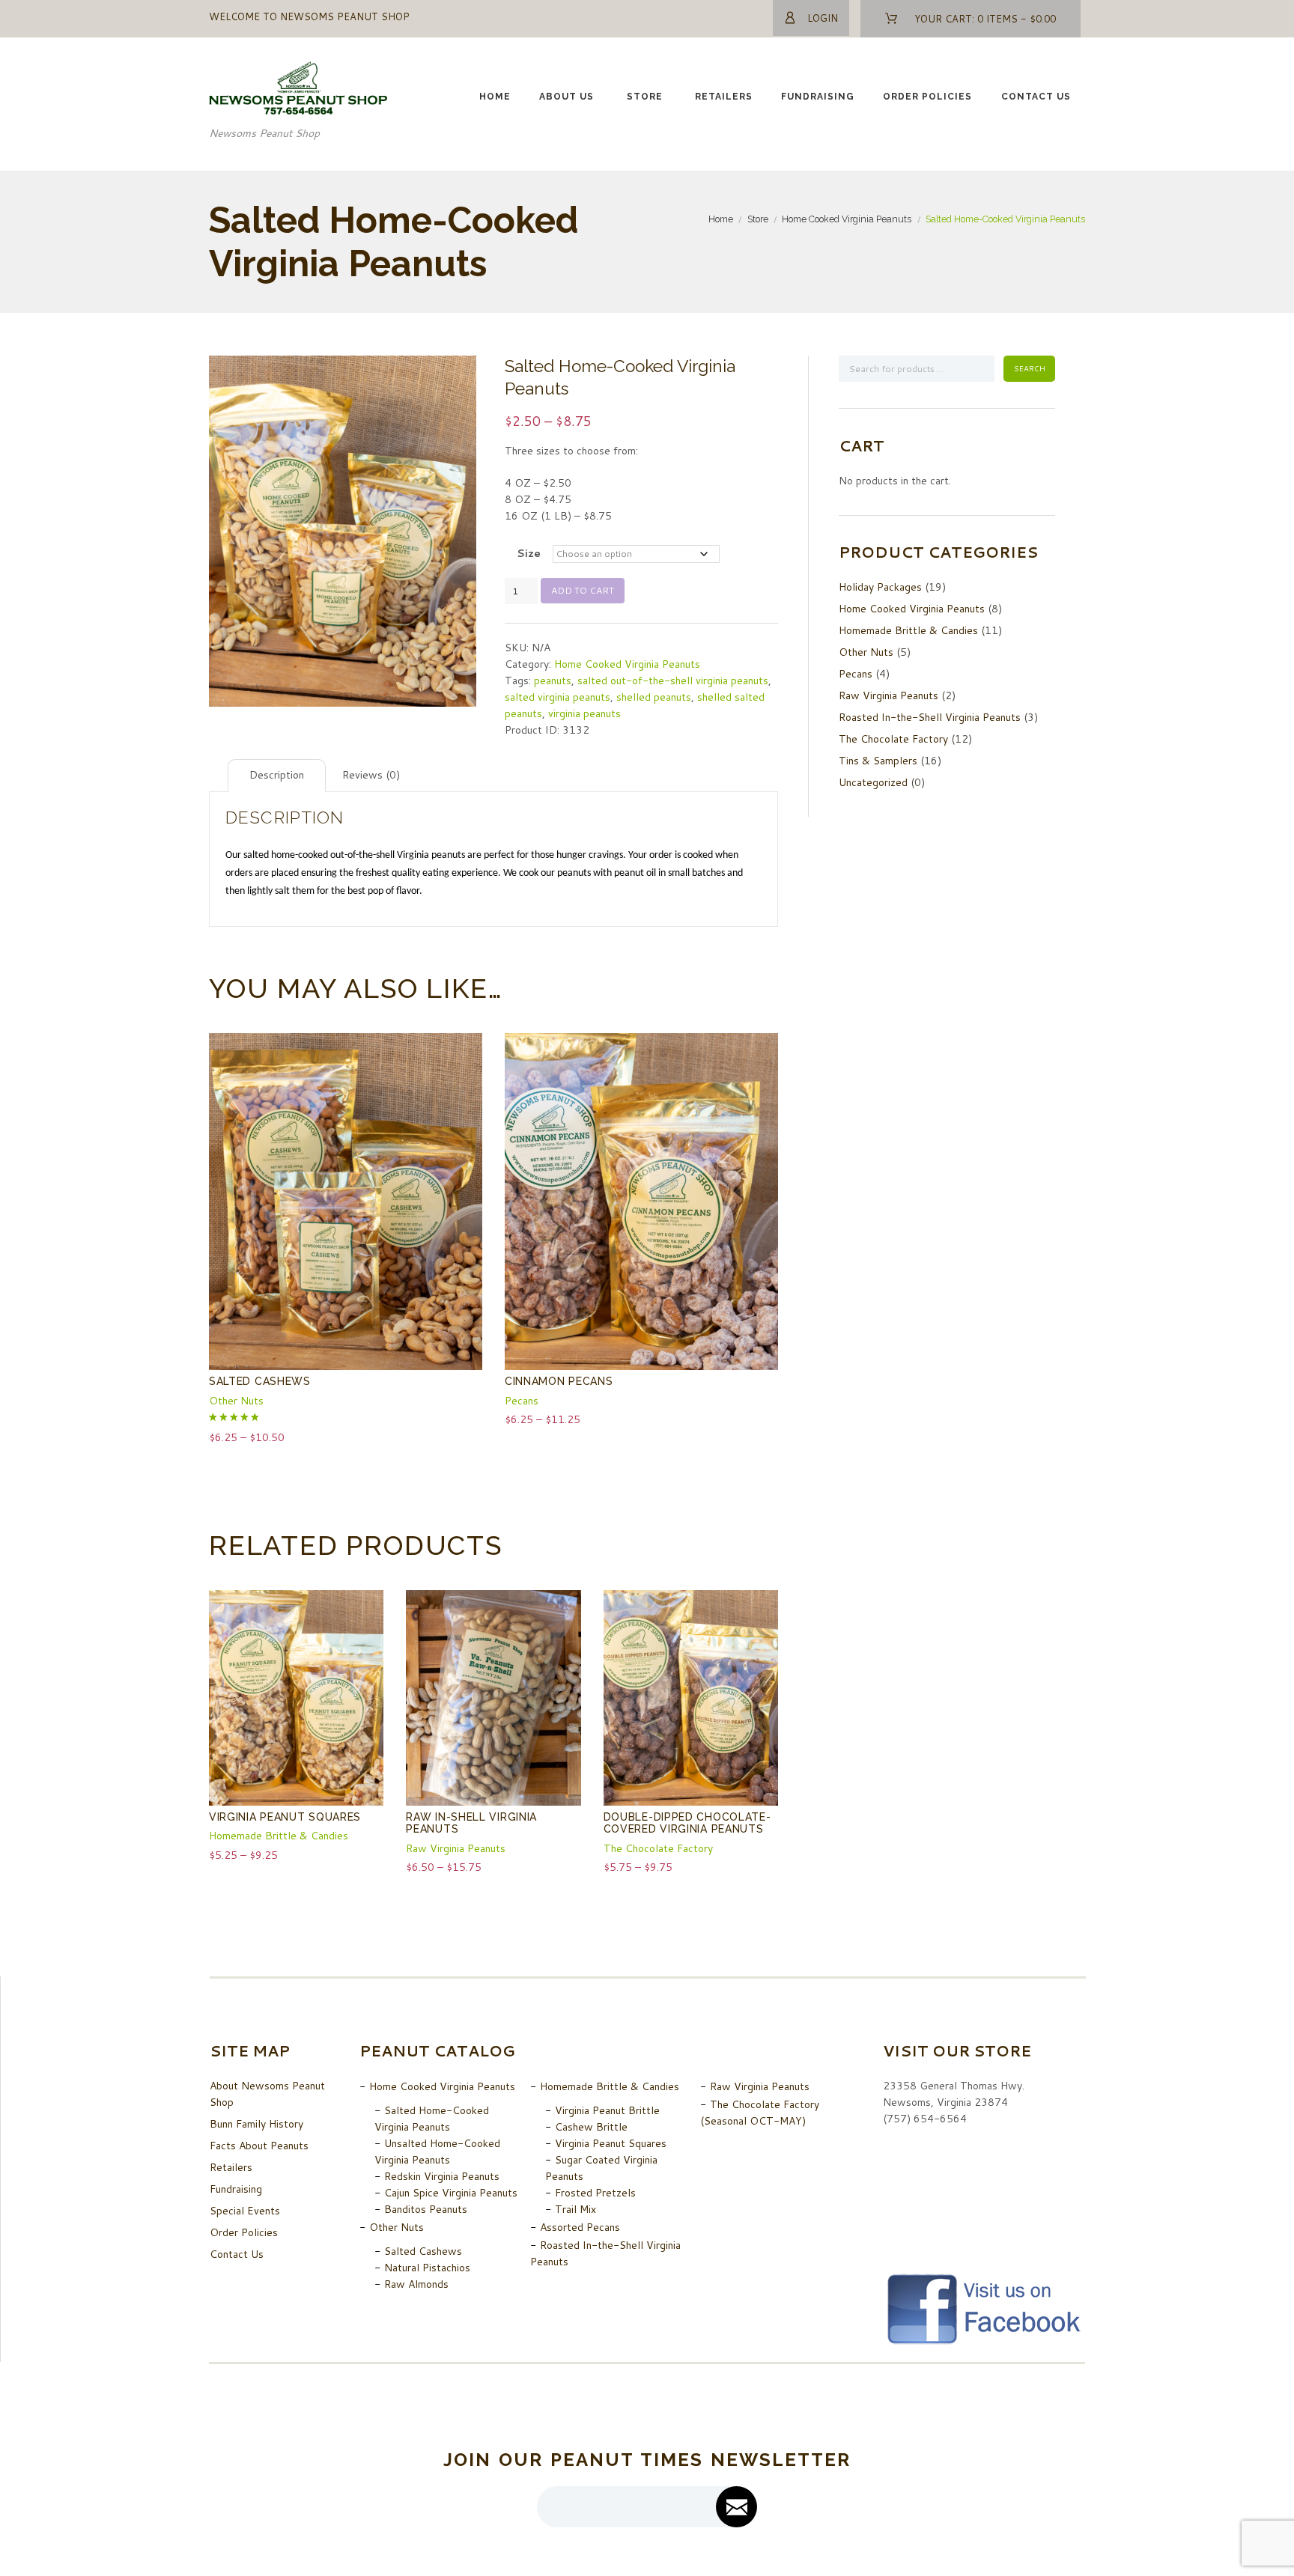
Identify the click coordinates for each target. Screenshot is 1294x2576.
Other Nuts (236, 1401)
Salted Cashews (260, 1381)
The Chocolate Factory (658, 1848)
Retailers (724, 97)
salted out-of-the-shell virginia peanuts (673, 680)
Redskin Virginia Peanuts (442, 2176)
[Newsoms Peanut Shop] (299, 70)
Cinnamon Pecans (559, 1381)
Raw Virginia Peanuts (456, 1848)
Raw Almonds (416, 2284)
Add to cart (583, 590)
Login (823, 18)
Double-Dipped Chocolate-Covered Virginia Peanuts (687, 1823)
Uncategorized (873, 782)
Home (495, 97)
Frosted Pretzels (595, 2193)
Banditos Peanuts (426, 2209)
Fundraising (818, 97)
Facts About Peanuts (259, 2146)
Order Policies (927, 97)
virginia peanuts (584, 713)
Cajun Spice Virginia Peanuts (451, 2193)
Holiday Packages (880, 587)
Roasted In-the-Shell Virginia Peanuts (930, 717)
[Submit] (736, 2507)
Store (645, 97)
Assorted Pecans (580, 2227)
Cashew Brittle (591, 2127)
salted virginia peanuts (558, 697)
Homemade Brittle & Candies (279, 1836)
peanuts (553, 680)
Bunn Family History (256, 2124)
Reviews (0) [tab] (371, 775)
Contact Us (1036, 97)
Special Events (245, 2211)
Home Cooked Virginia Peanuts (847, 219)
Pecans (522, 1401)
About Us (566, 97)
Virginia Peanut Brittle (607, 2110)
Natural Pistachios (427, 2268)
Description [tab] (277, 775)
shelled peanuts (654, 697)
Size (529, 553)
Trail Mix (575, 2209)
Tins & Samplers (878, 761)
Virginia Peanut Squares (285, 1817)
